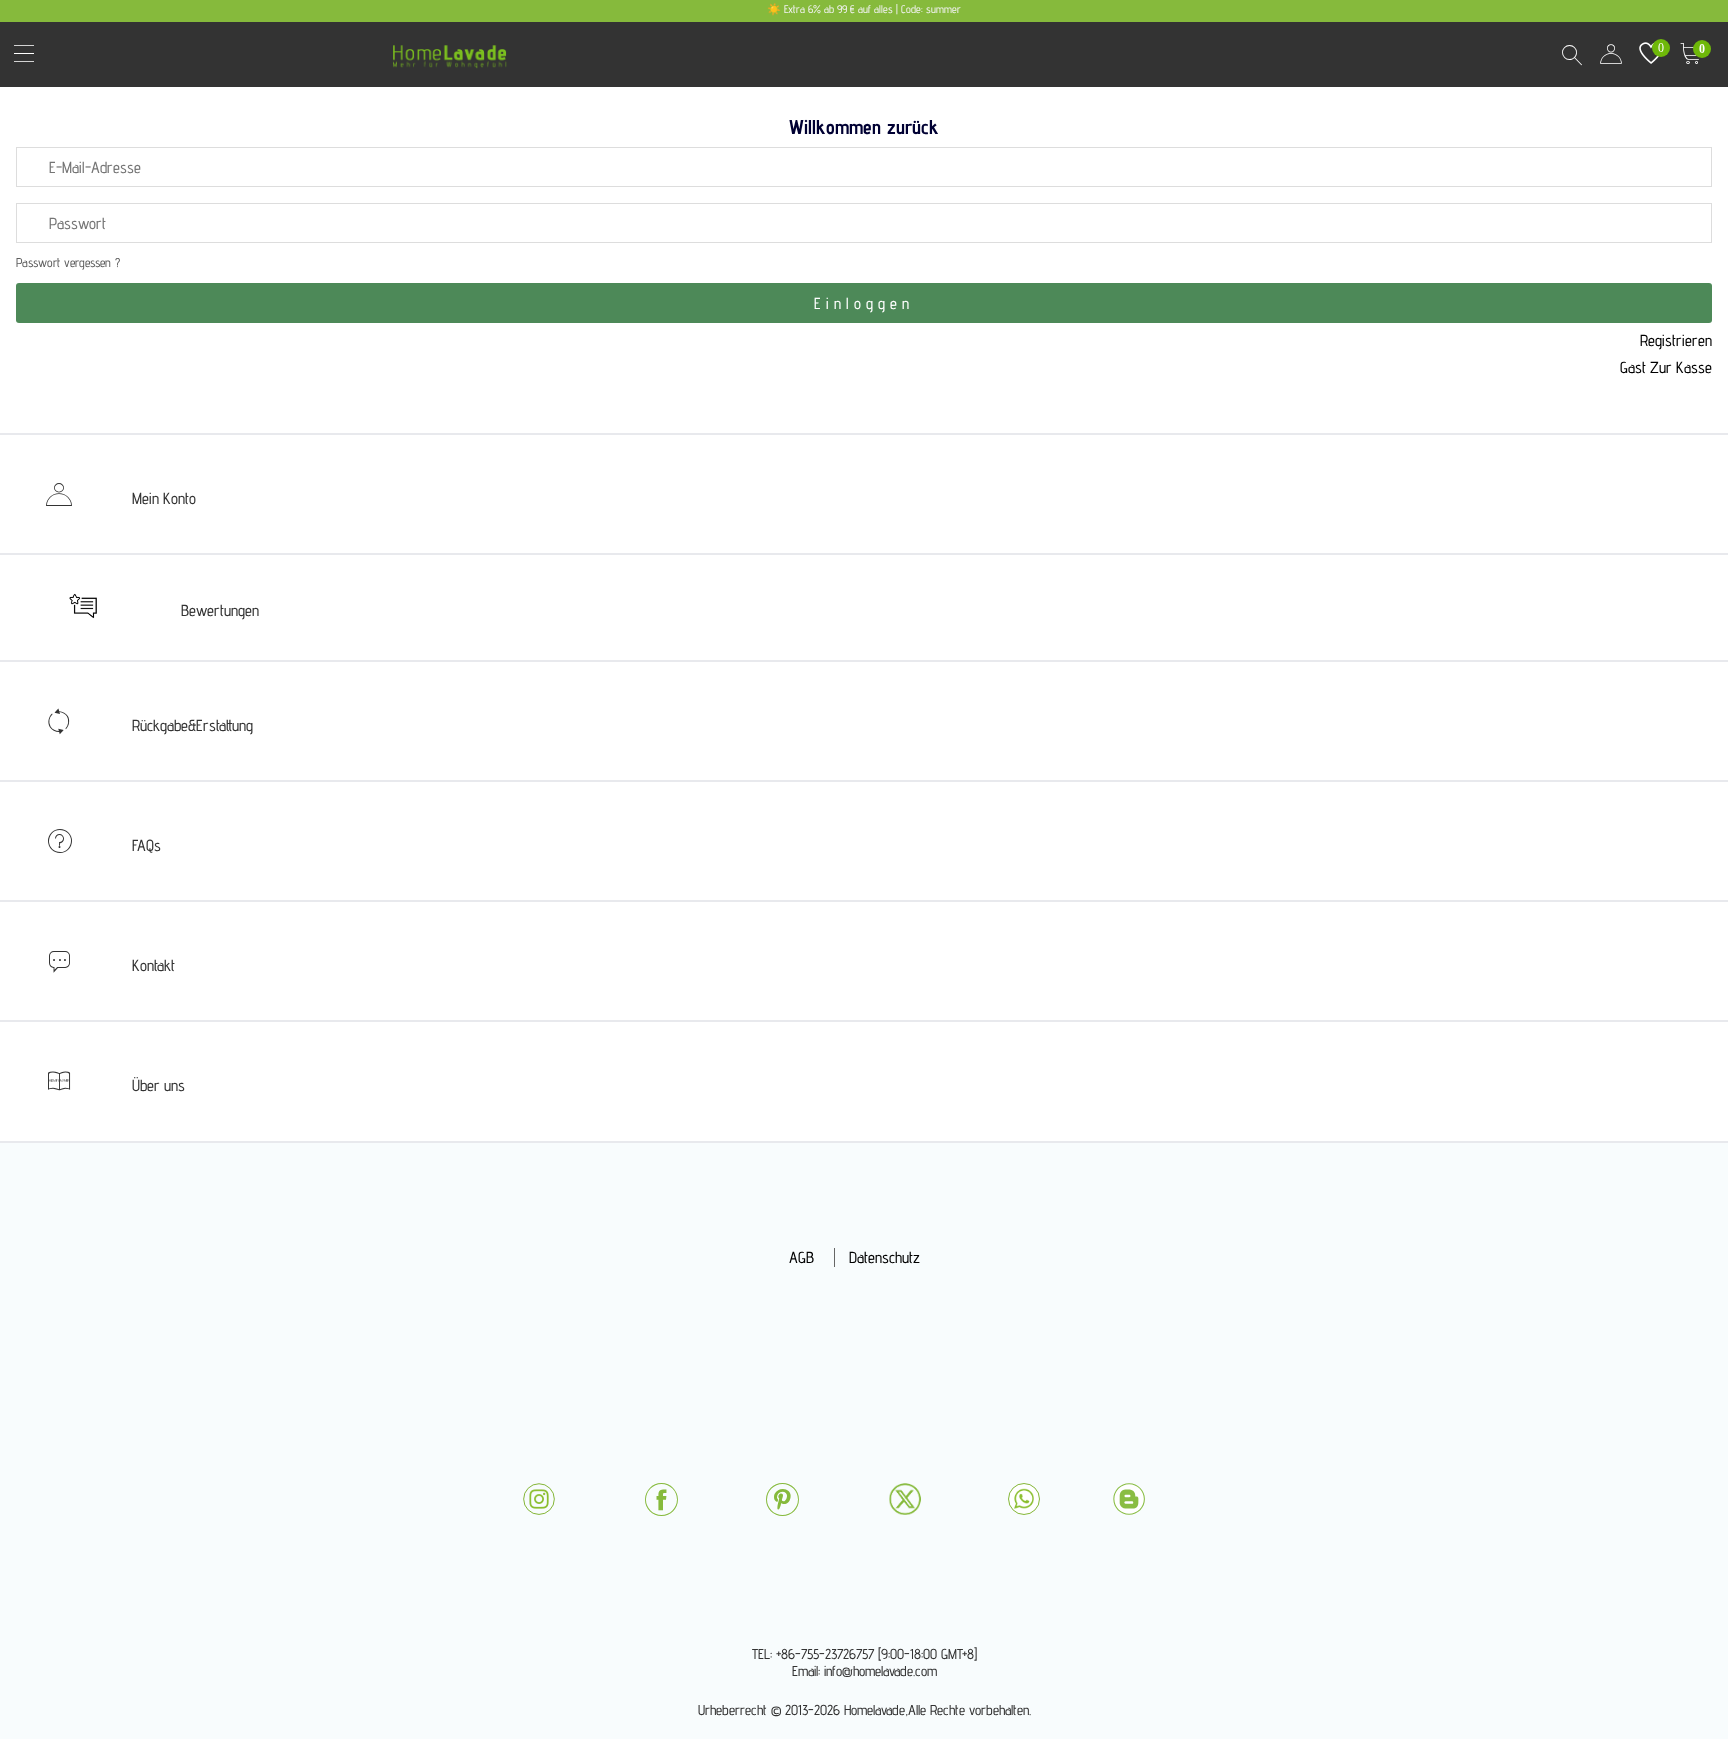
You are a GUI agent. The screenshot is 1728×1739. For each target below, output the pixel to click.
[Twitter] (905, 1499)
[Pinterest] (782, 1499)
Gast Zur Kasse (1666, 367)
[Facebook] (661, 1499)
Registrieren (1676, 340)
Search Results (1571, 54)
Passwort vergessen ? (68, 262)
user (1611, 54)
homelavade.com (454, 49)
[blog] (1129, 1499)
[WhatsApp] (1024, 1499)
